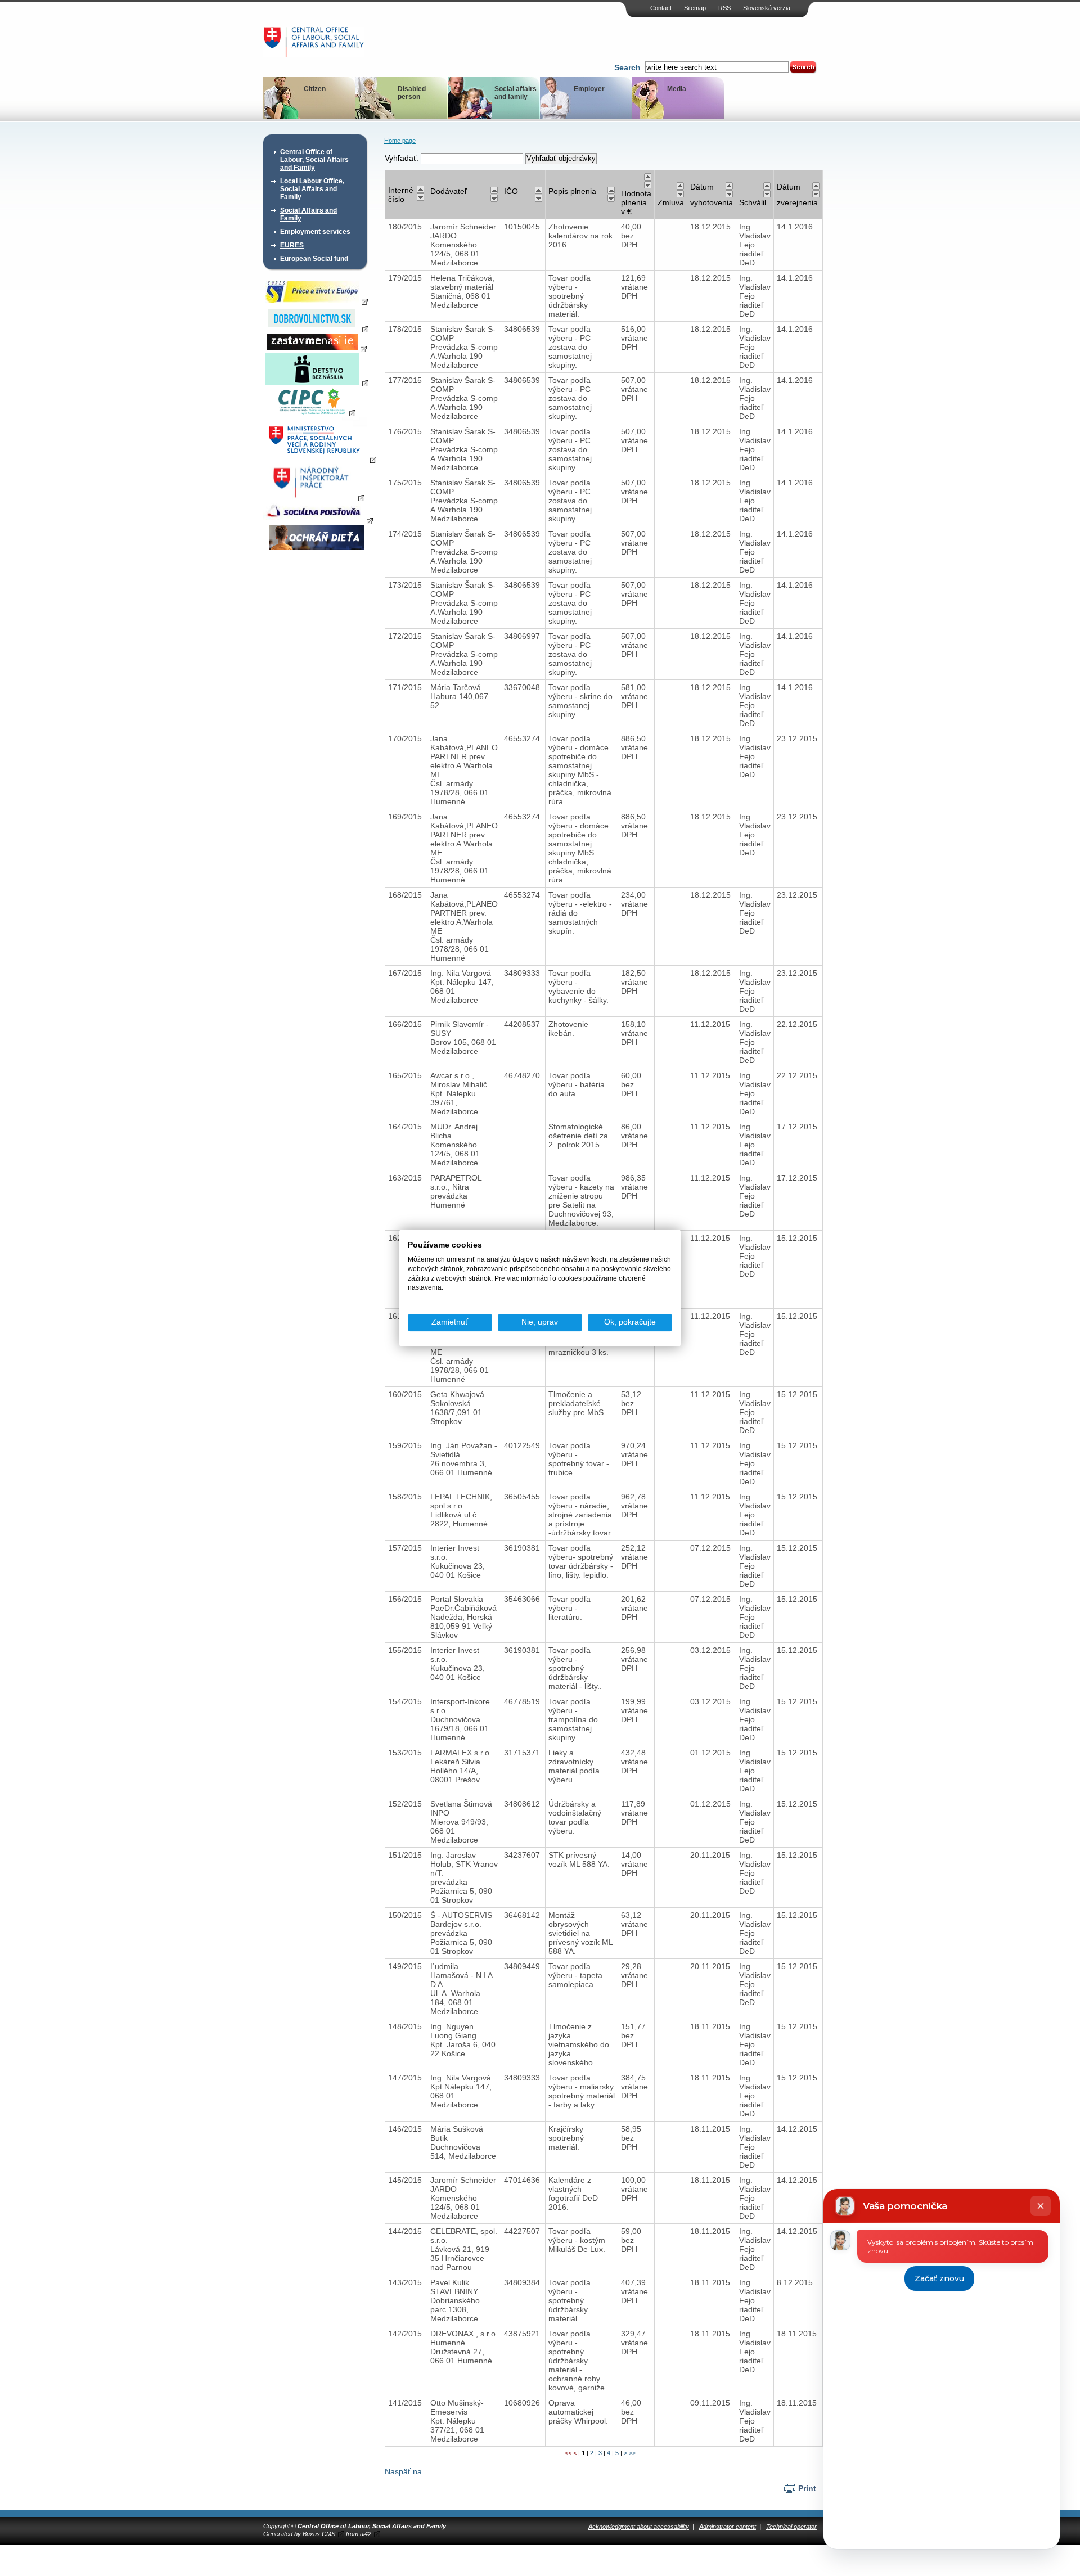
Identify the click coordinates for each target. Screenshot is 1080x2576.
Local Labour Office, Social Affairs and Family (312, 189)
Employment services (315, 232)
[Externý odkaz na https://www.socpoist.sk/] (318, 520)
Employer (589, 89)
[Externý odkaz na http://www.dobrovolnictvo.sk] (317, 328)
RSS (724, 8)
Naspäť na (403, 2471)
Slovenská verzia (767, 8)
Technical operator (791, 2527)
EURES (292, 245)
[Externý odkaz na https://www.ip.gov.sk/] (316, 497)
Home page (400, 141)
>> (632, 2453)
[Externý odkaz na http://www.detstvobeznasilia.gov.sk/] (317, 382)
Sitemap (695, 8)
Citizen (315, 89)
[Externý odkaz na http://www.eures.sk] (317, 301)
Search (627, 67)
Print (807, 2488)
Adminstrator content (728, 2527)
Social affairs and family (516, 93)
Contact (661, 8)
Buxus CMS (319, 2534)
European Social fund (314, 259)
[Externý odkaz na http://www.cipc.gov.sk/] (316, 412)
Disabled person (412, 93)
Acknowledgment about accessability (639, 2527)
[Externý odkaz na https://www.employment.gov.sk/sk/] (320, 459)
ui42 (366, 2534)
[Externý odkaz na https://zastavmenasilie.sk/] (317, 348)
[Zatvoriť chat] (1041, 2206)
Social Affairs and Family (309, 214)
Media (677, 89)
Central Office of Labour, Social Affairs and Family (314, 160)
